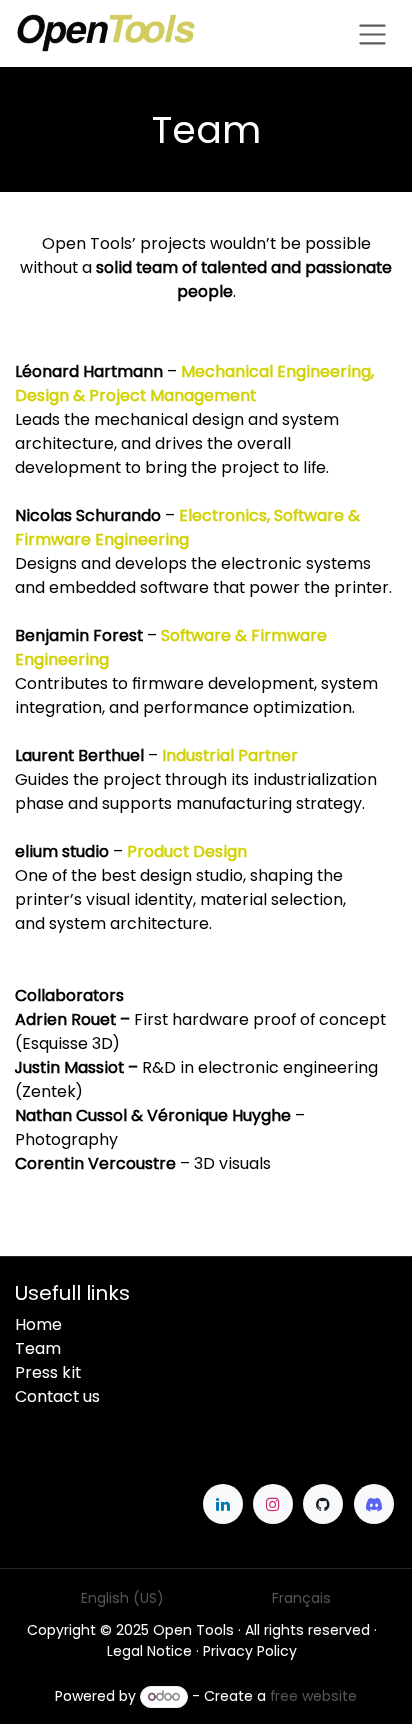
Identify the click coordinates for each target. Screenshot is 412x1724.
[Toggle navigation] (372, 33)
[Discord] (374, 1504)
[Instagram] (273, 1504)
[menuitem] (122, 1598)
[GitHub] (323, 1504)
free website (313, 1696)
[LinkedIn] (223, 1504)
